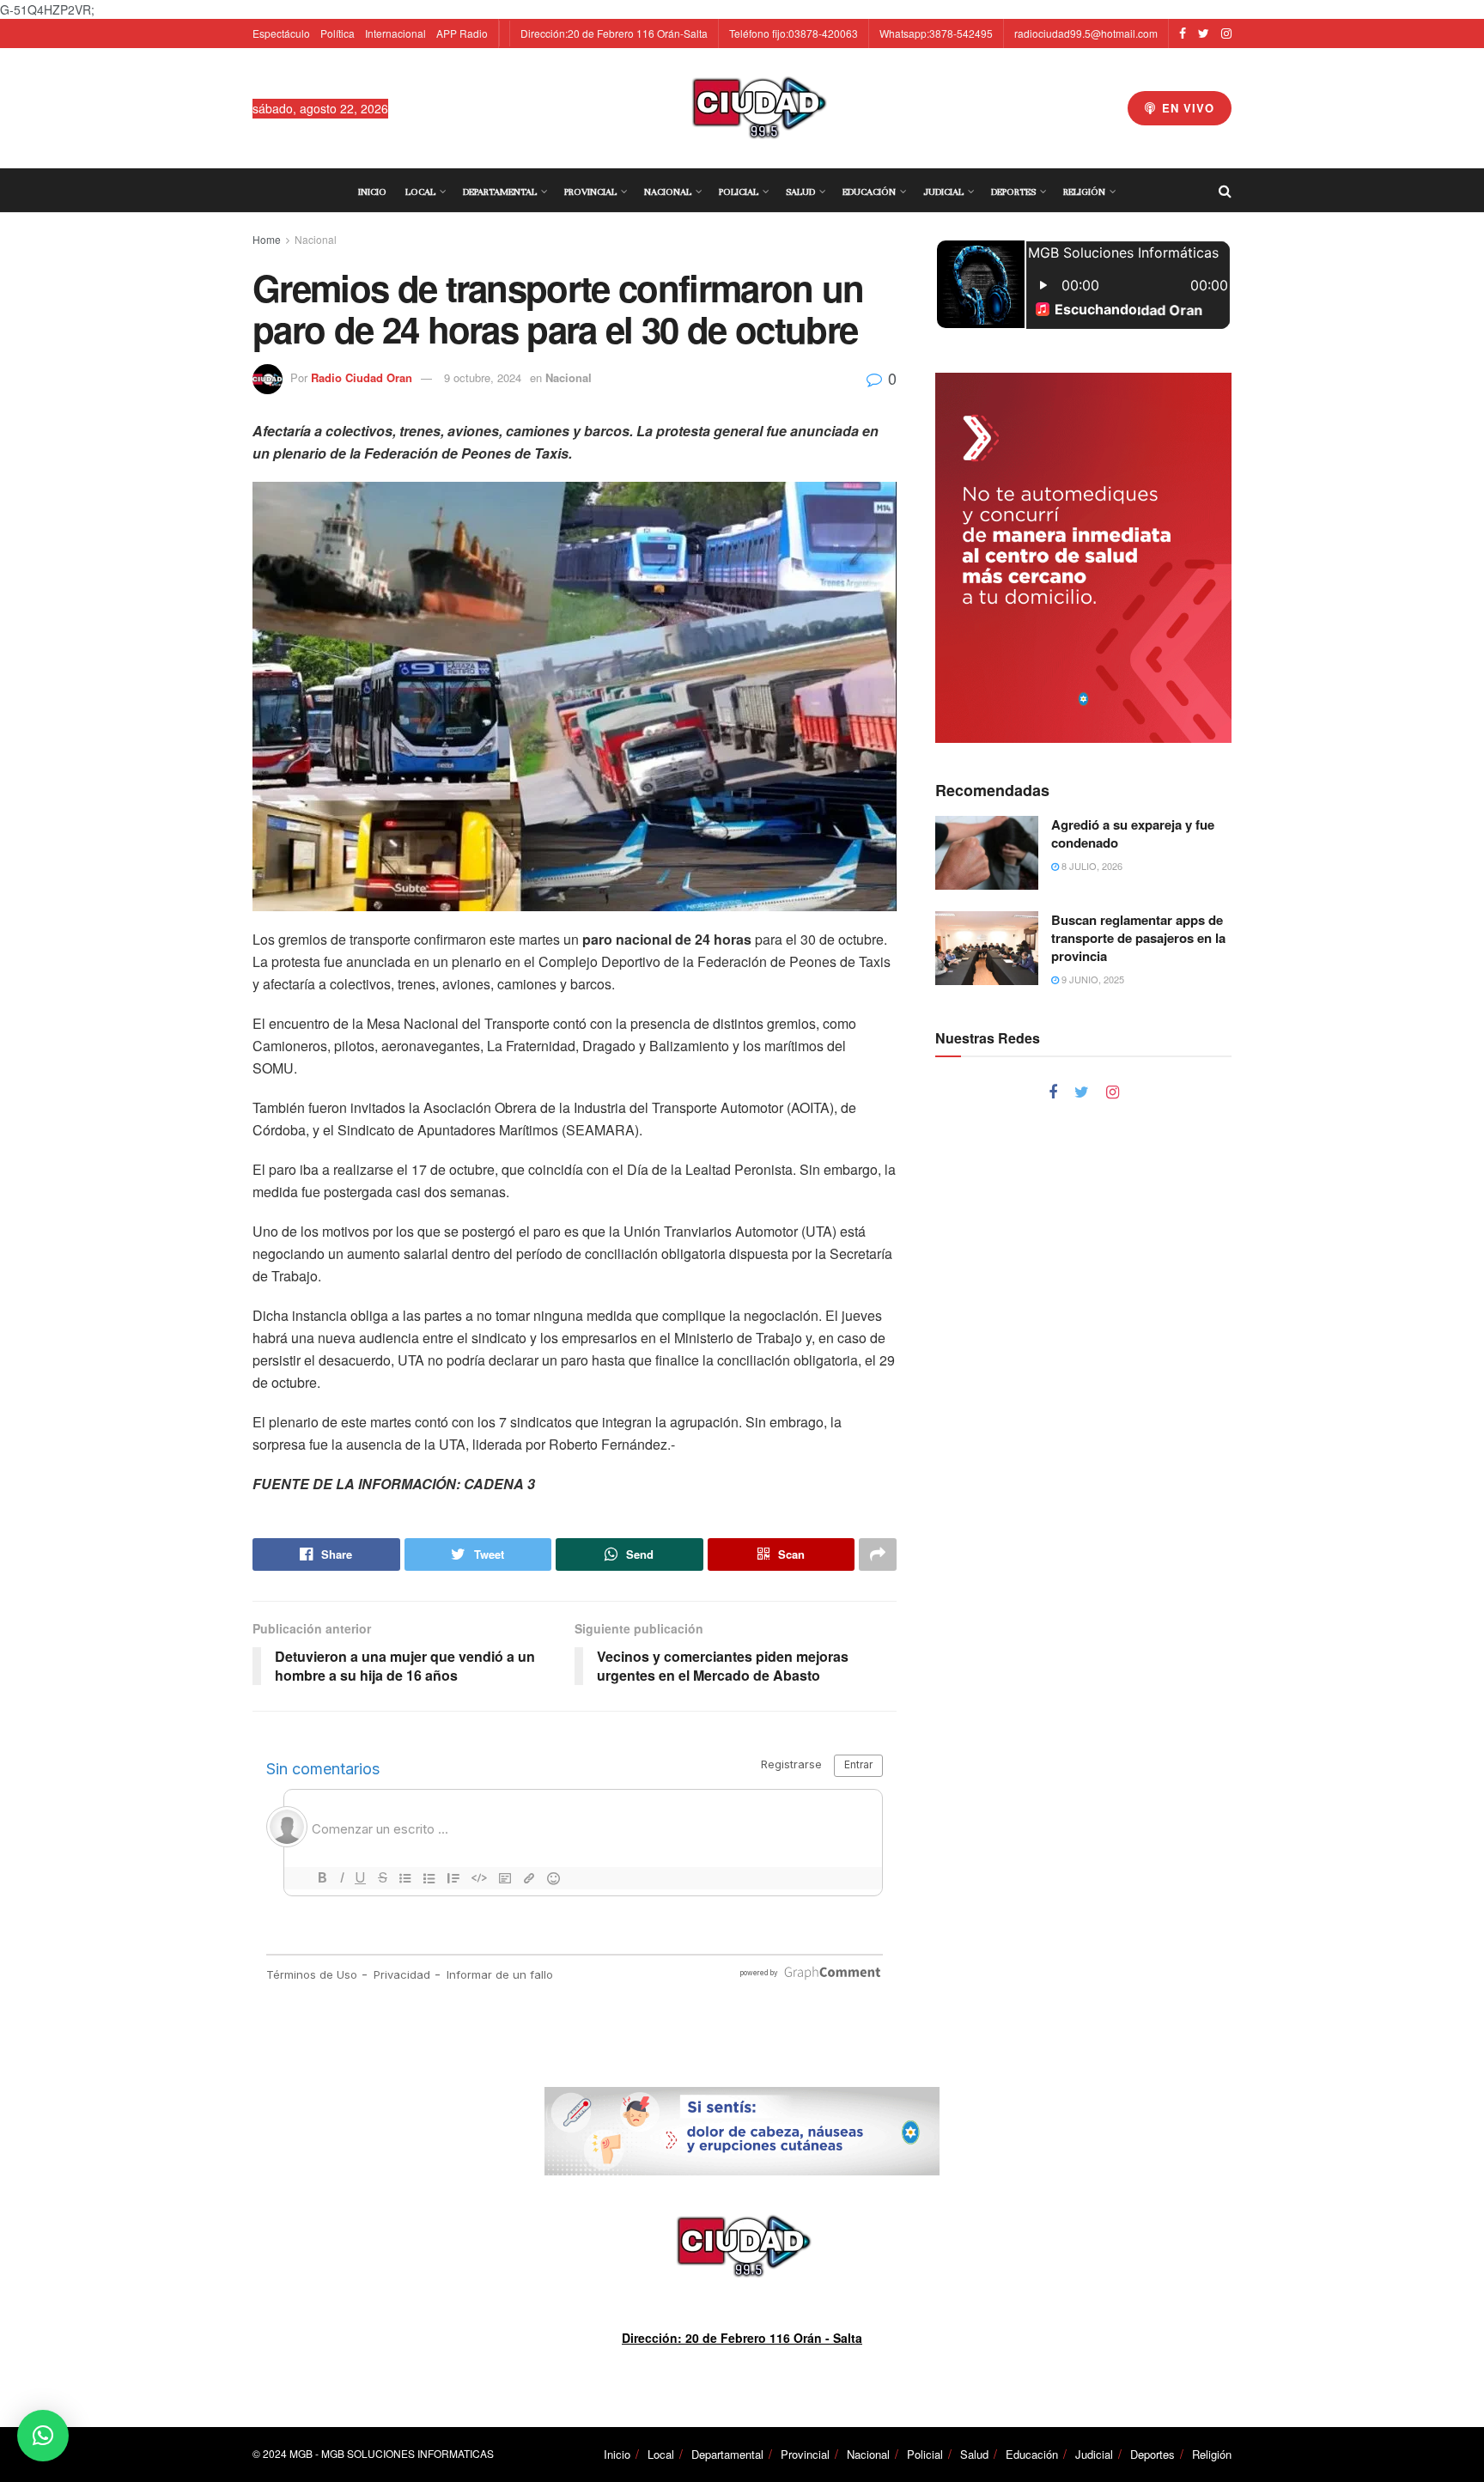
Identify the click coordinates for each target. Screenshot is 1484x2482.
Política (338, 33)
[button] (43, 2436)
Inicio (372, 192)
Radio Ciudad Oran (362, 377)
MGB (301, 2453)
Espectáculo (281, 33)
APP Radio (462, 33)
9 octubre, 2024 (483, 377)
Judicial (943, 192)
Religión (1084, 192)
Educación (869, 192)
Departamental (500, 192)
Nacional (668, 192)
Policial (739, 192)
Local (420, 192)
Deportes (1013, 192)
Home (267, 239)
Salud (800, 192)
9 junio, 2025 (1092, 979)
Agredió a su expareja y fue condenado (1133, 833)
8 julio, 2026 (1091, 866)
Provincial (590, 192)
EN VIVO (1186, 108)
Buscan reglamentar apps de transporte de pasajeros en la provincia (1138, 938)
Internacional (395, 33)
